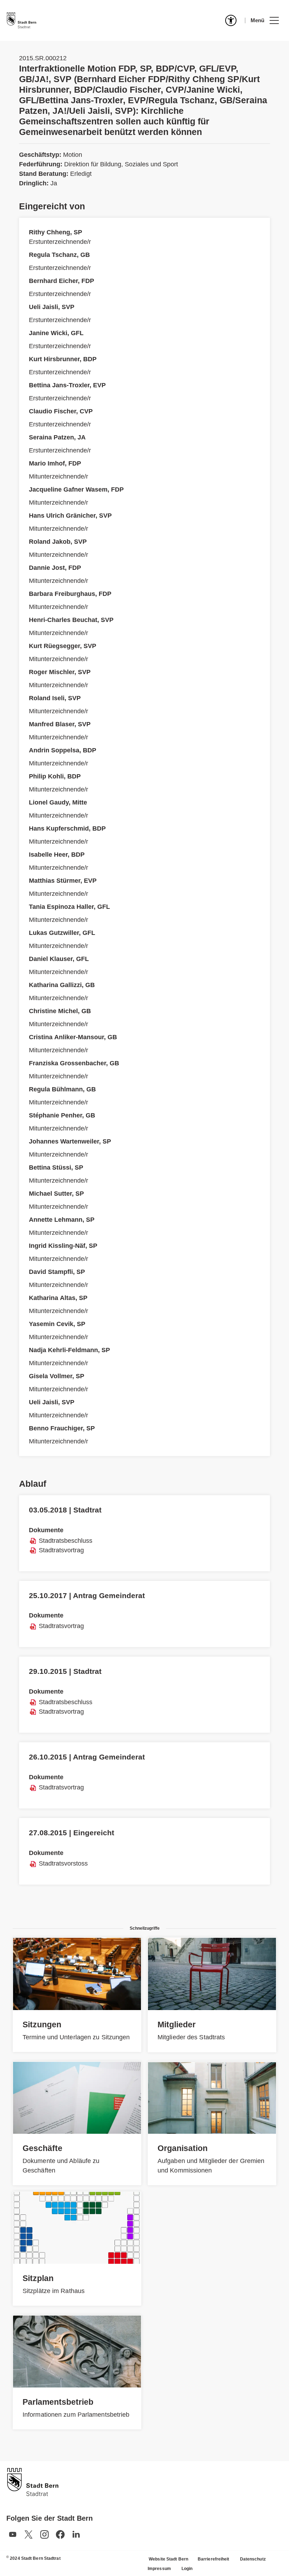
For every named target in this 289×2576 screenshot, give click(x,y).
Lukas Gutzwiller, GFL (62, 933)
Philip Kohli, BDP (55, 776)
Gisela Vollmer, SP (57, 1376)
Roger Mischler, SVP (60, 672)
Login (187, 2569)
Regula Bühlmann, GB (62, 1089)
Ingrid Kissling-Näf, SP (63, 1246)
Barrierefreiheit (214, 2559)
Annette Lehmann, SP (62, 1220)
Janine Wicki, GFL (56, 333)
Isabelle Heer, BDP (57, 855)
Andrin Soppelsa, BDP (63, 750)
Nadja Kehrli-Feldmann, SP (69, 1350)
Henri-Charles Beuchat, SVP (71, 620)
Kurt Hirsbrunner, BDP (63, 359)
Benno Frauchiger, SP (62, 1428)
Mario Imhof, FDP (55, 463)
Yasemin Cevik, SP (57, 1324)
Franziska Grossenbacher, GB (74, 1063)
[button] (265, 20)
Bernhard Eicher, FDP (62, 281)
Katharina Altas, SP (58, 1298)
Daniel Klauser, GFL (59, 959)
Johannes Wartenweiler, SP (70, 1141)
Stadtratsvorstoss (63, 1863)
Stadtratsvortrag (61, 1550)
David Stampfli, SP (57, 1272)
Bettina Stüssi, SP (56, 1167)
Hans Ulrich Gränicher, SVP (70, 516)
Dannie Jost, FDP (55, 568)
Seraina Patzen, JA (57, 437)
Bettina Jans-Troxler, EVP (67, 385)
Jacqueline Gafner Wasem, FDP (76, 489)
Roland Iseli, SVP (55, 698)
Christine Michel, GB (60, 1011)
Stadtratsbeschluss (66, 1541)
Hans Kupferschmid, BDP (67, 828)
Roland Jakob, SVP (58, 542)
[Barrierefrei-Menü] (231, 20)
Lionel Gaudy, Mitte (58, 802)
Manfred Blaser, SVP (60, 724)
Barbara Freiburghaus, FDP (70, 594)
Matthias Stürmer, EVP (63, 881)
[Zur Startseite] (21, 20)
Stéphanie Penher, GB (62, 1115)
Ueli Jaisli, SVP (52, 307)
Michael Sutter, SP (56, 1194)
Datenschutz (253, 2559)
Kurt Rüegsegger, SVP (63, 646)
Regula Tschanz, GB (59, 255)
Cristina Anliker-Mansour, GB (73, 1037)
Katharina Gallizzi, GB (62, 985)
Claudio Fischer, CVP (61, 411)
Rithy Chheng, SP (56, 232)
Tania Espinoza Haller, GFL (69, 907)
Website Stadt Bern (168, 2559)
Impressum (159, 2569)
